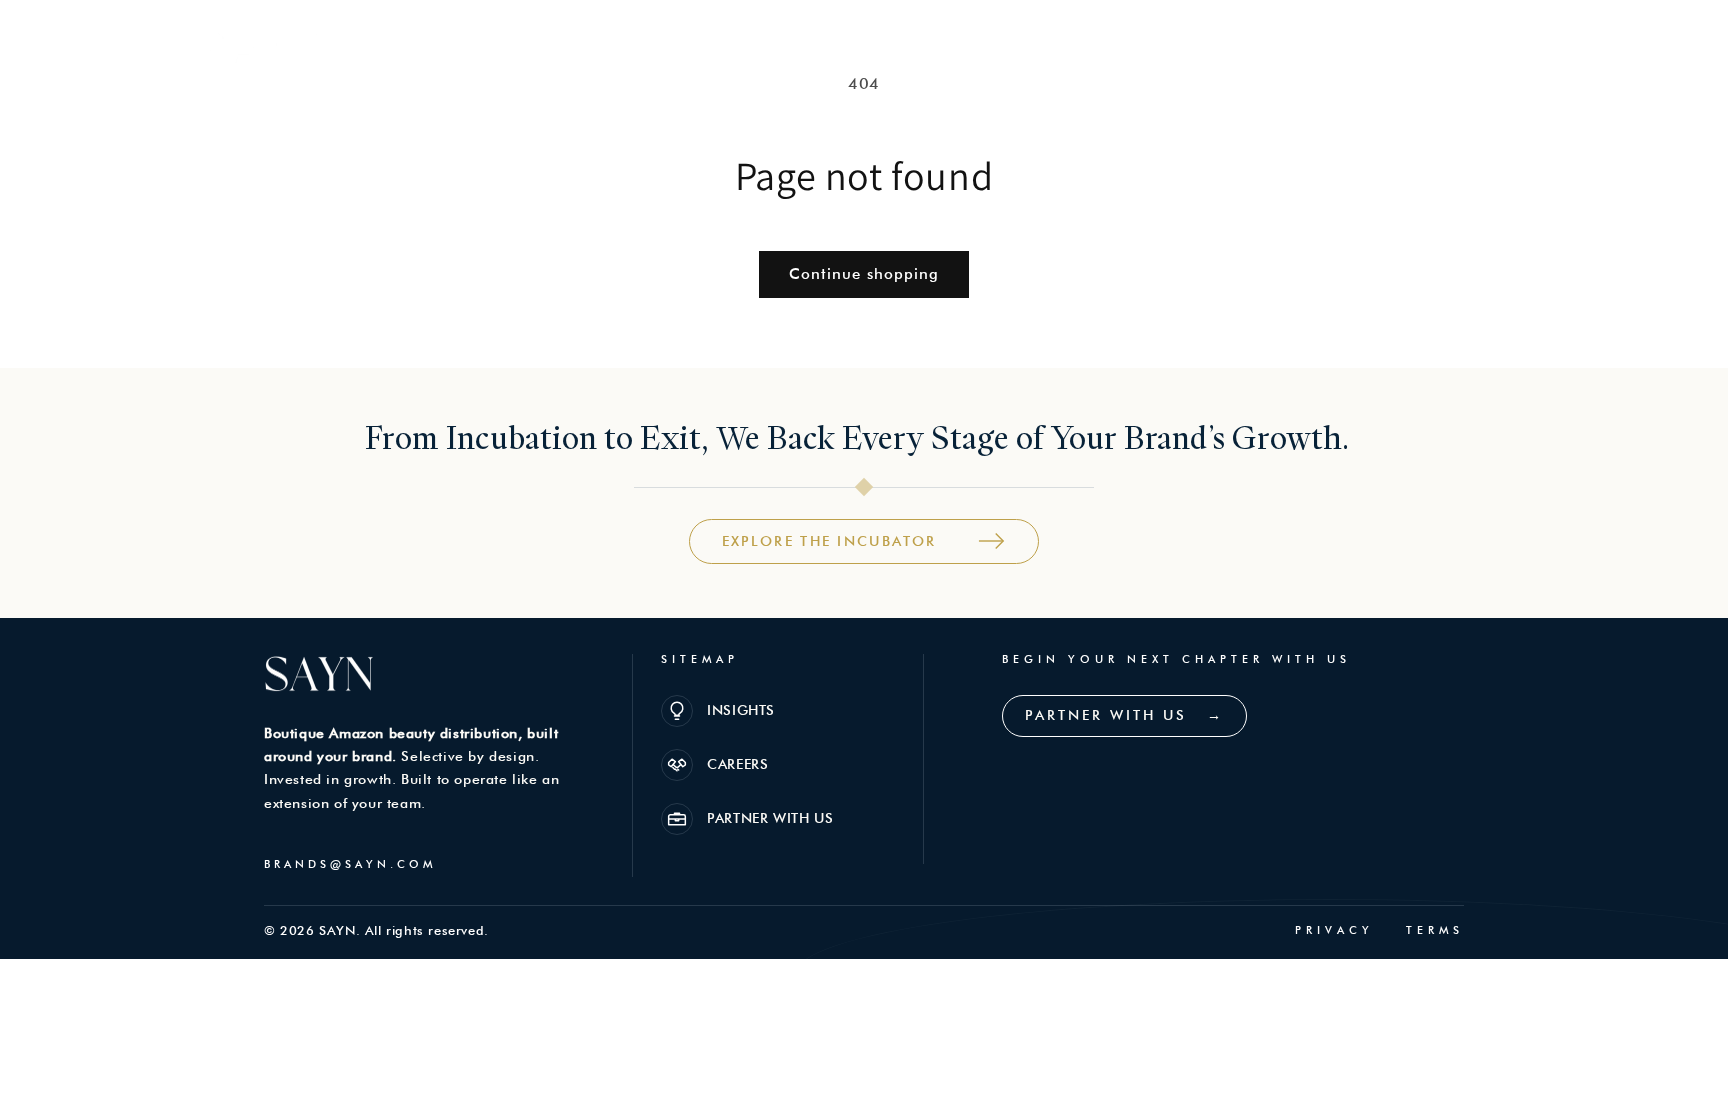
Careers (1322, 49)
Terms (1435, 930)
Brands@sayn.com (350, 864)
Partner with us (1452, 49)
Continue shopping (864, 274)
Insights (1227, 49)
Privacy (1334, 930)
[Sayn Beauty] (262, 49)
